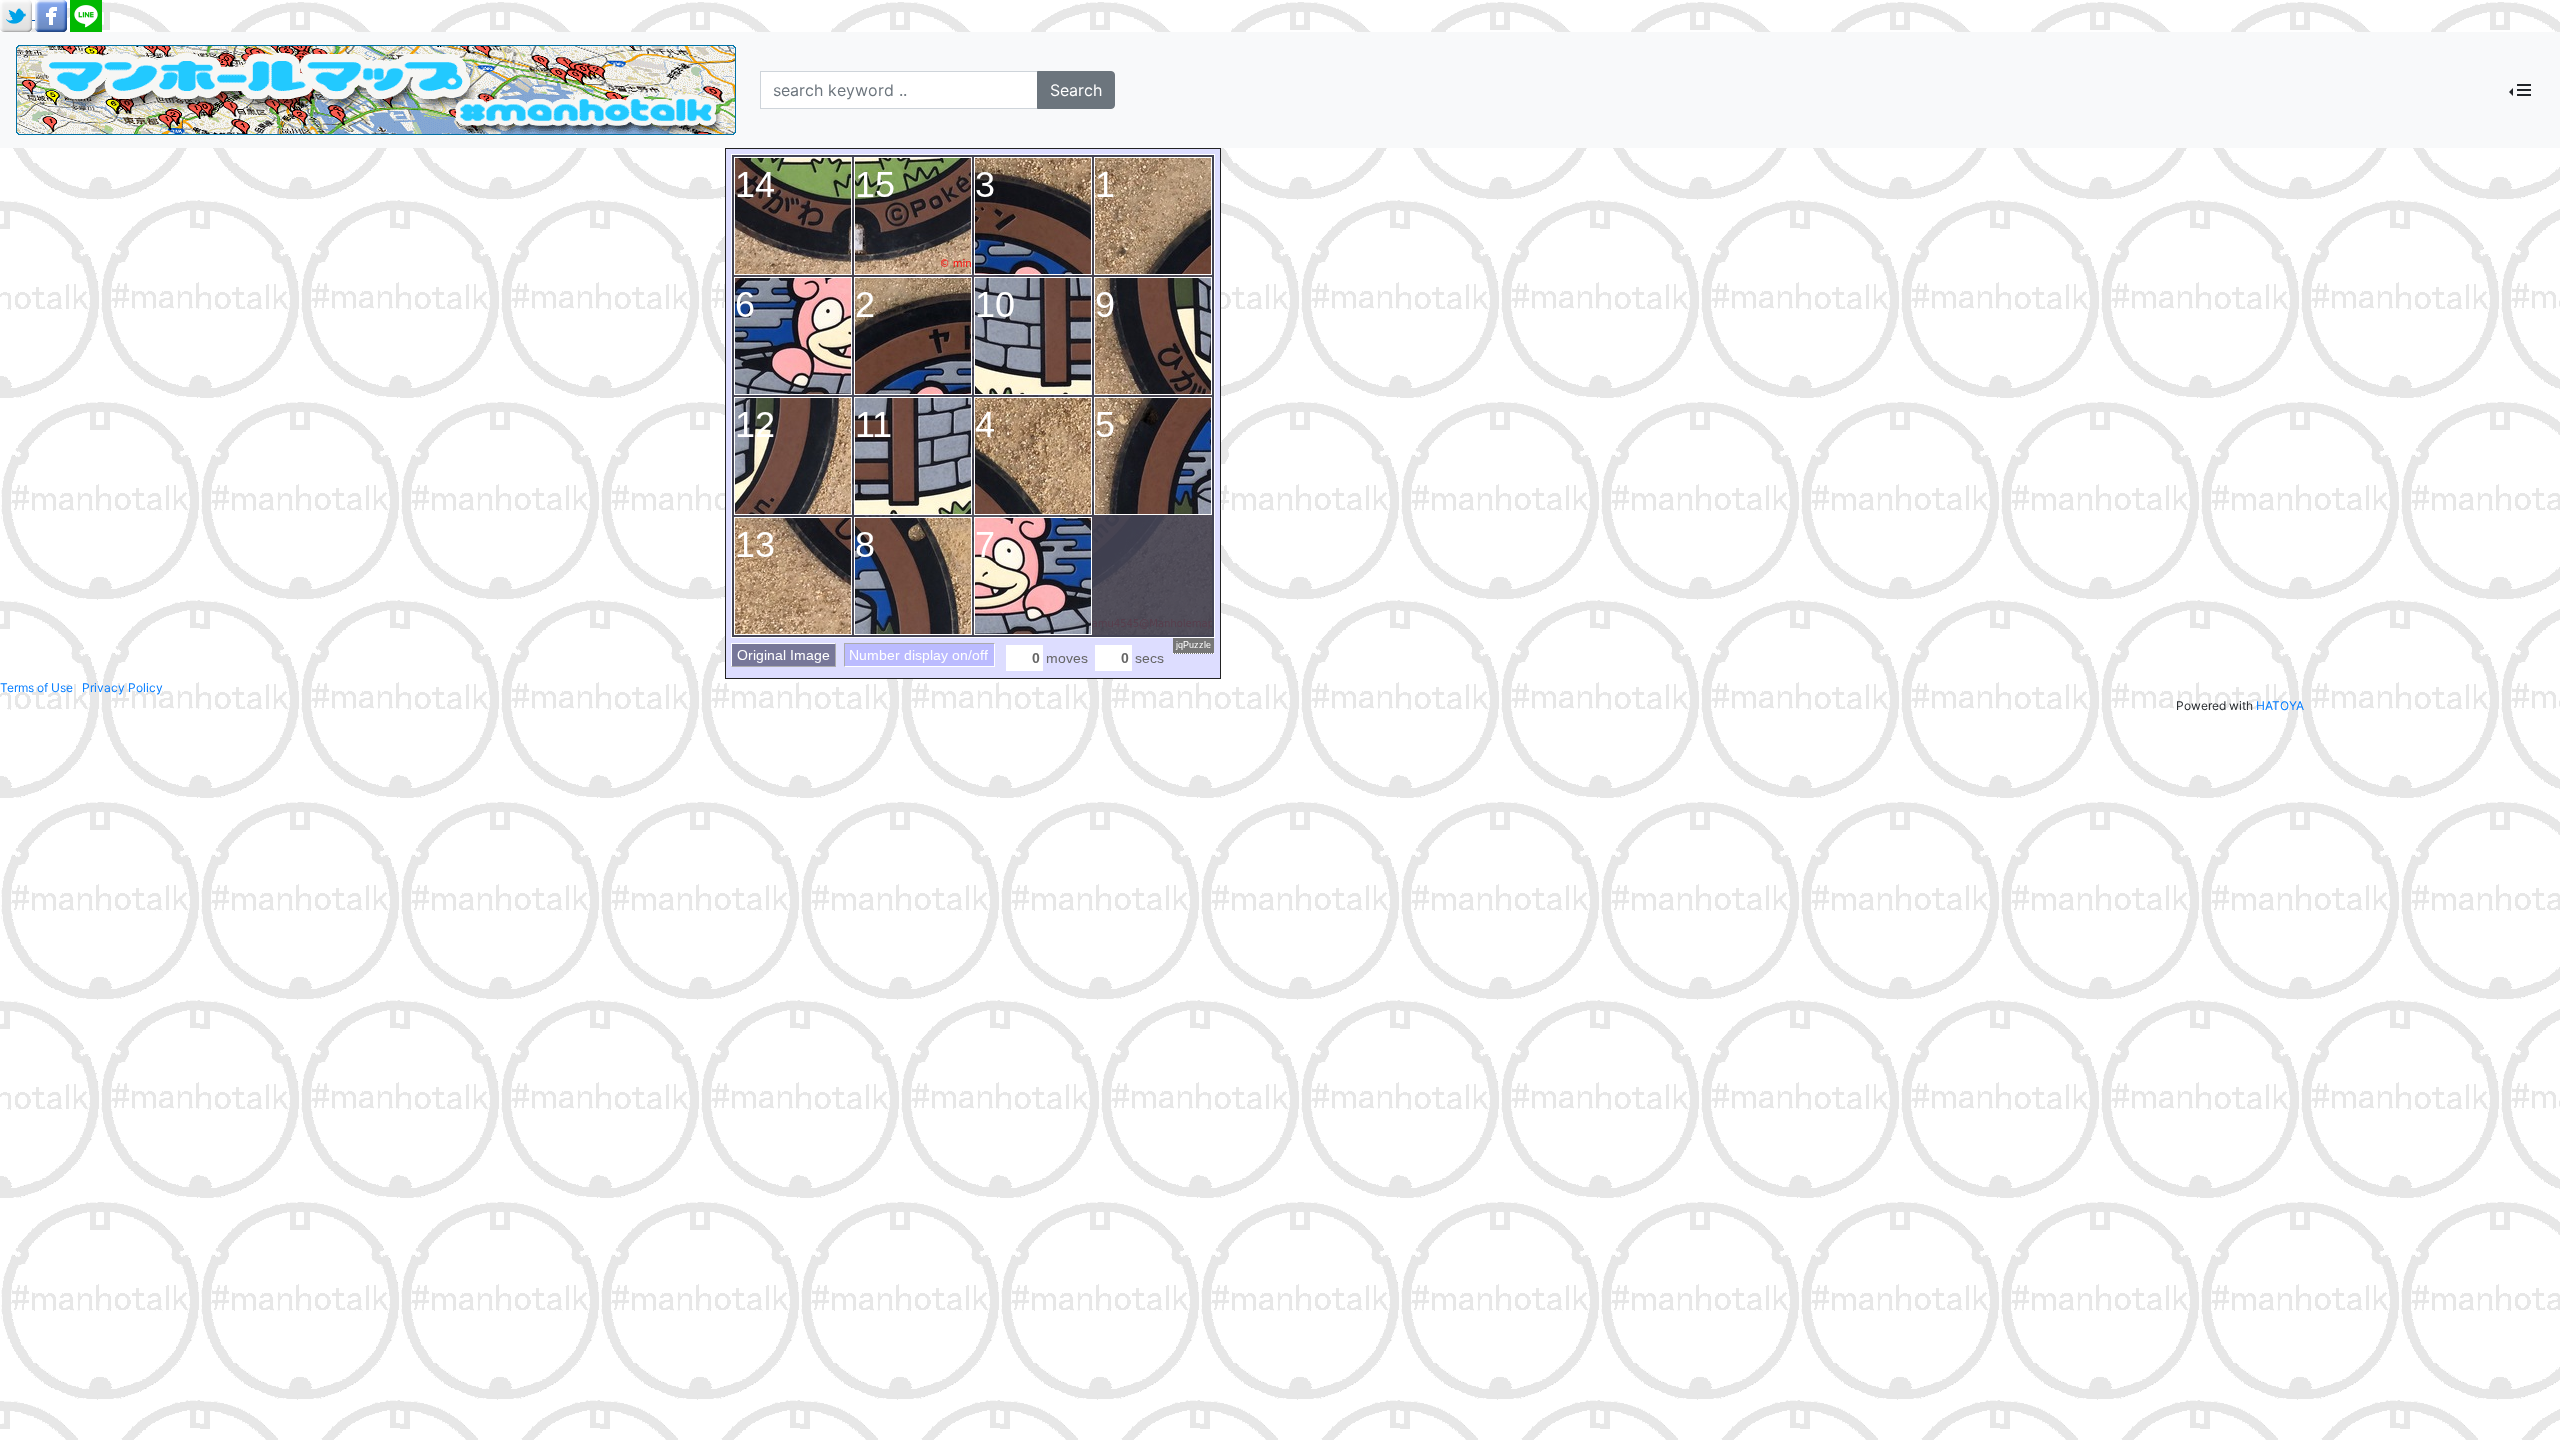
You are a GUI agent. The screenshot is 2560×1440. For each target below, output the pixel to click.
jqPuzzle (1193, 645)
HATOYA (2280, 705)
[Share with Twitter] (17, 14)
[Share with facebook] (52, 14)
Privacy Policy (122, 687)
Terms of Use (36, 687)
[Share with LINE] (86, 14)
